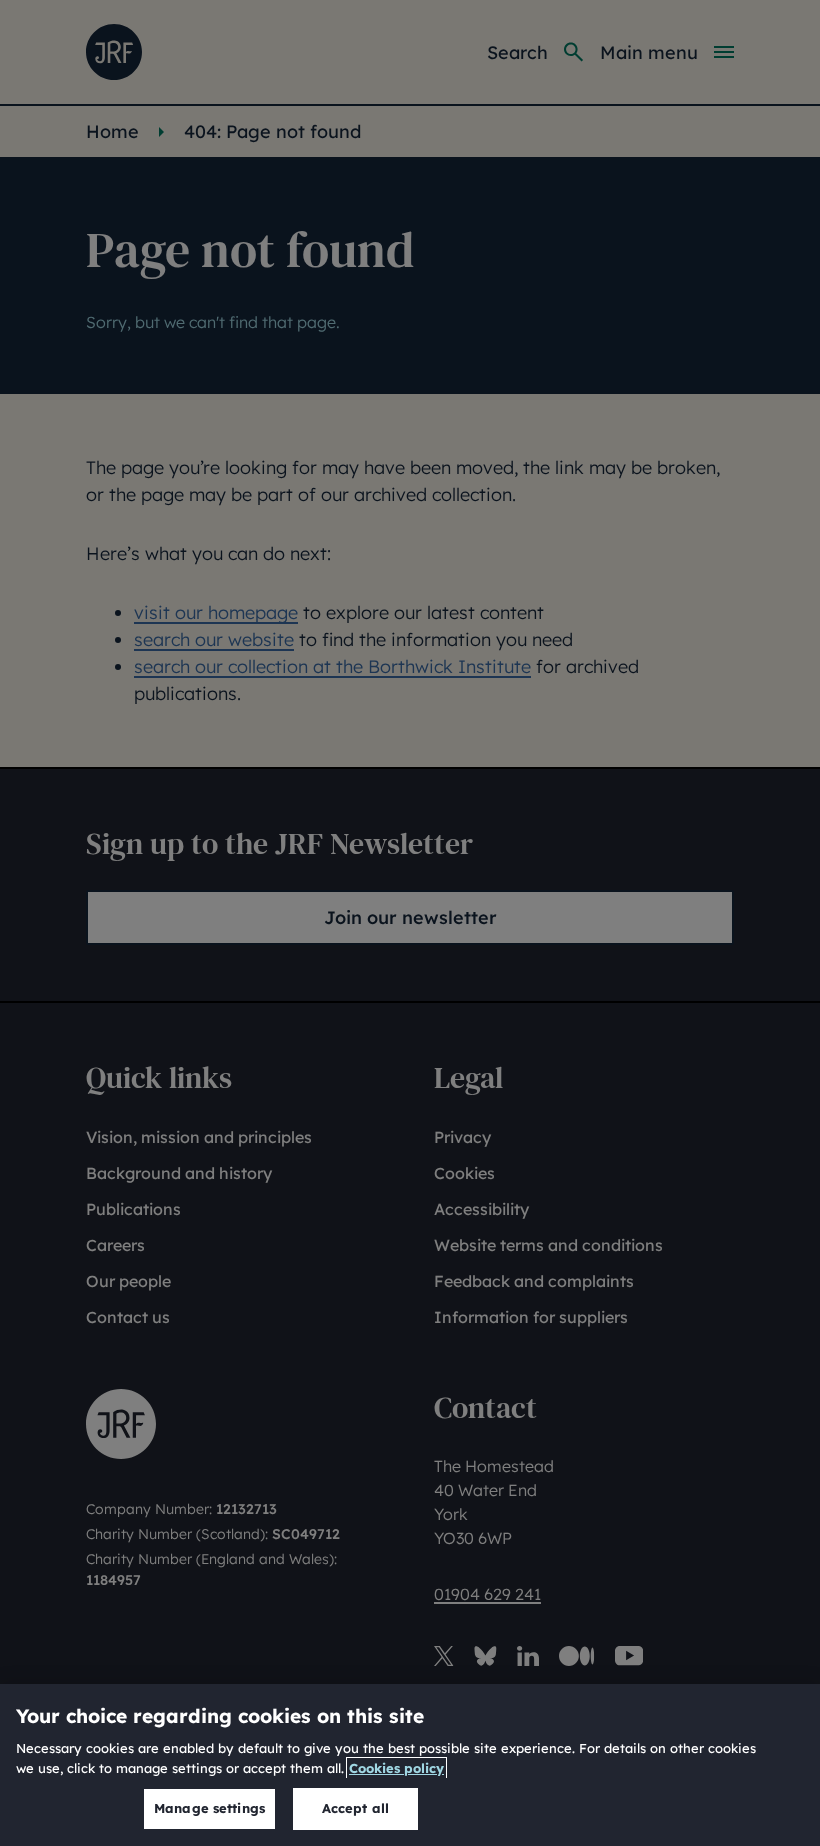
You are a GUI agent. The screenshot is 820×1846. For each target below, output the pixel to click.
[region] (410, 1765)
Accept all (355, 1808)
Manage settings (209, 1808)
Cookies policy (396, 1768)
